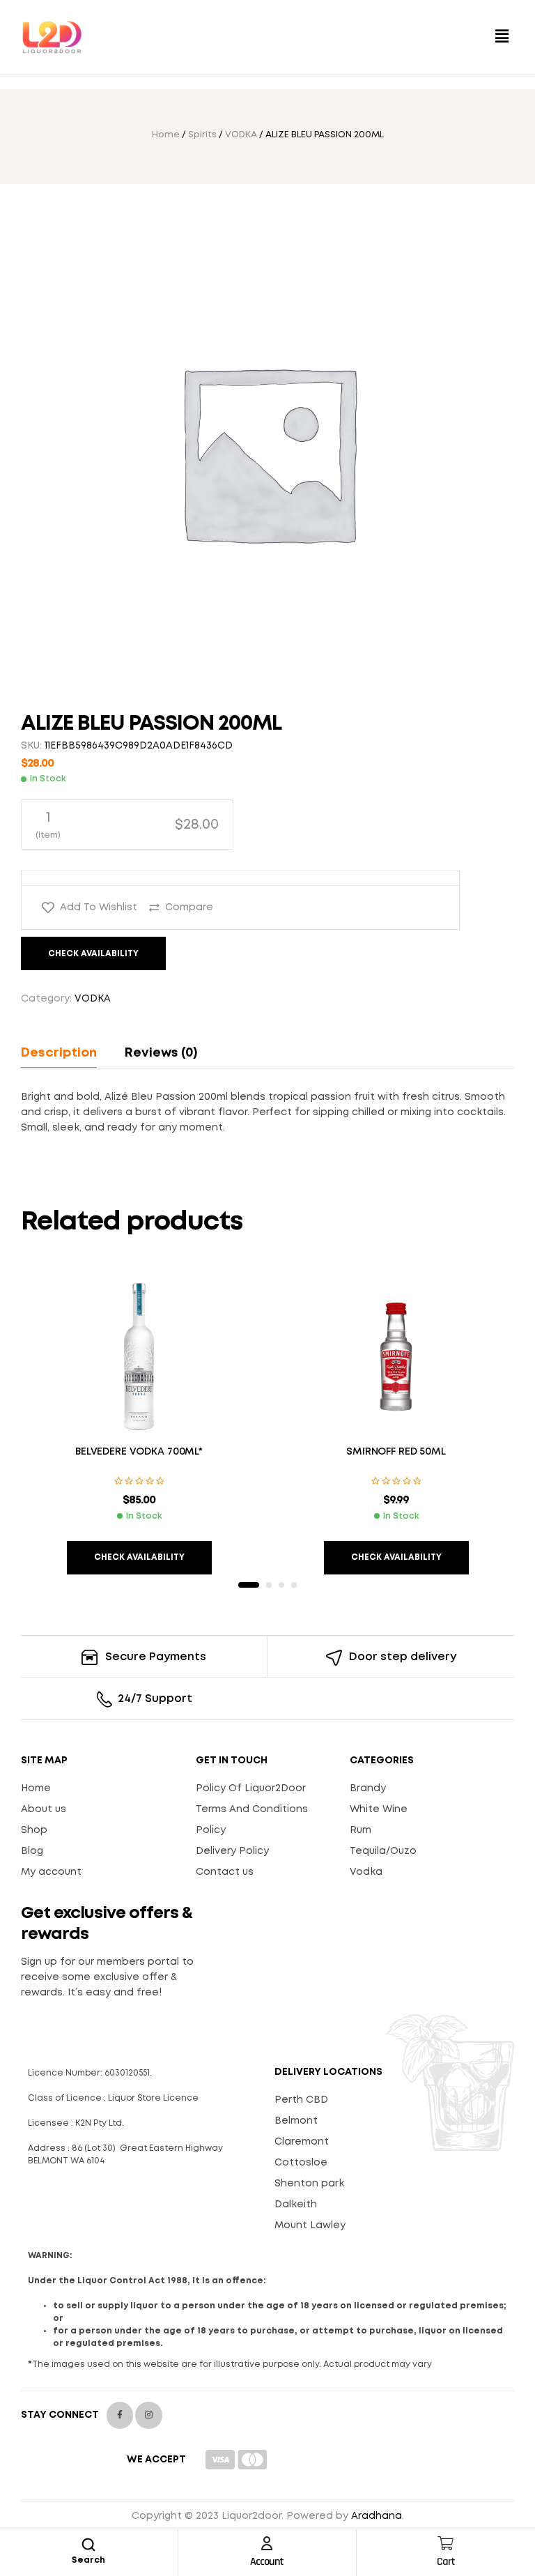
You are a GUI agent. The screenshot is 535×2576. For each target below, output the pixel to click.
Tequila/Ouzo (383, 1851)
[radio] (127, 825)
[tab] (65, 1053)
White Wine (379, 1809)
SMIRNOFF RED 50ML (396, 1452)
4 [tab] (294, 1585)
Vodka (366, 1872)
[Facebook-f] (120, 2415)
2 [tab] (269, 1585)
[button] (502, 37)
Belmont (296, 2121)
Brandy (368, 1788)
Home (166, 135)
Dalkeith (296, 2205)
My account (51, 1872)
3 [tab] (281, 1585)
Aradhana (377, 2516)
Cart (446, 2562)
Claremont (302, 2142)
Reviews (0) (161, 1053)
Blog (32, 1851)
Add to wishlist (99, 907)
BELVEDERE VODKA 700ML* (139, 1452)
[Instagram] (148, 2415)
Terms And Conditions (252, 1809)
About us (44, 1809)
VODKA (241, 135)
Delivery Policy (232, 1851)
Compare (189, 907)
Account (267, 2562)
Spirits (202, 135)
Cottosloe (301, 2163)
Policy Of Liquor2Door (251, 1788)
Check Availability (93, 954)
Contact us (225, 1872)
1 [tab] (249, 1585)
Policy (211, 1830)
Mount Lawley (310, 2225)
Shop (34, 1830)
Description (59, 1053)
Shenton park (309, 2184)
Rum (360, 1830)
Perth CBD (301, 2100)
